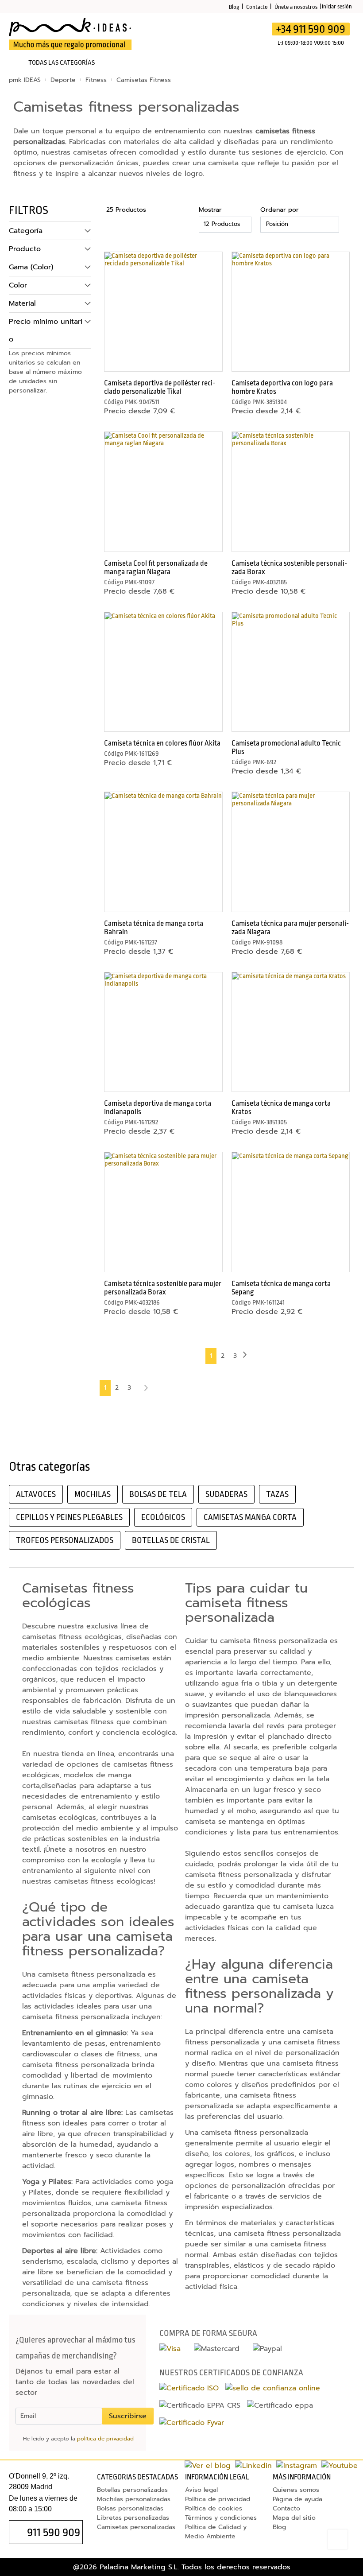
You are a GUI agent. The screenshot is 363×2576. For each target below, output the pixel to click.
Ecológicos (163, 1517)
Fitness (97, 80)
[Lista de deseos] (208, 34)
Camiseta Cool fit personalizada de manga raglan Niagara (156, 567)
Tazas (277, 1494)
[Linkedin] (253, 2466)
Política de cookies (214, 2508)
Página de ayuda (297, 2499)
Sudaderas (226, 1494)
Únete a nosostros (296, 7)
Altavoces (36, 1494)
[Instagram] (297, 2466)
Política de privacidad (218, 2499)
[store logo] (71, 34)
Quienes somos (296, 2490)
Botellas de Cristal (171, 1540)
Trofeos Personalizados (65, 1540)
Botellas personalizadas (132, 2490)
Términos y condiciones (221, 2518)
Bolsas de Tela (158, 1494)
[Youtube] (340, 2466)
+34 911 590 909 (311, 29)
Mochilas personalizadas (134, 2499)
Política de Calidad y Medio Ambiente (216, 2532)
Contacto (257, 7)
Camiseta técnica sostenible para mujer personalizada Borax (163, 1288)
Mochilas (93, 1494)
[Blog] (208, 2466)
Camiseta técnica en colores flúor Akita (162, 743)
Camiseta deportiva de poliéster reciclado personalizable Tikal (160, 387)
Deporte (64, 80)
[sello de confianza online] (273, 2388)
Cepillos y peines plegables (69, 1517)
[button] (210, 260)
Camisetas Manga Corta (250, 1517)
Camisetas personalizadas (136, 2527)
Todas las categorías (62, 63)
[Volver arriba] (338, 2539)
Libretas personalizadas (133, 2518)
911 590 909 (54, 2532)
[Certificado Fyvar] (192, 2423)
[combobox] (187, 37)
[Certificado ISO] (189, 2388)
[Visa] (170, 2349)
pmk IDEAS (26, 80)
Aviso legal (201, 2490)
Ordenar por (280, 210)
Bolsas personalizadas (130, 2508)
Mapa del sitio (294, 2518)
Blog (234, 7)
